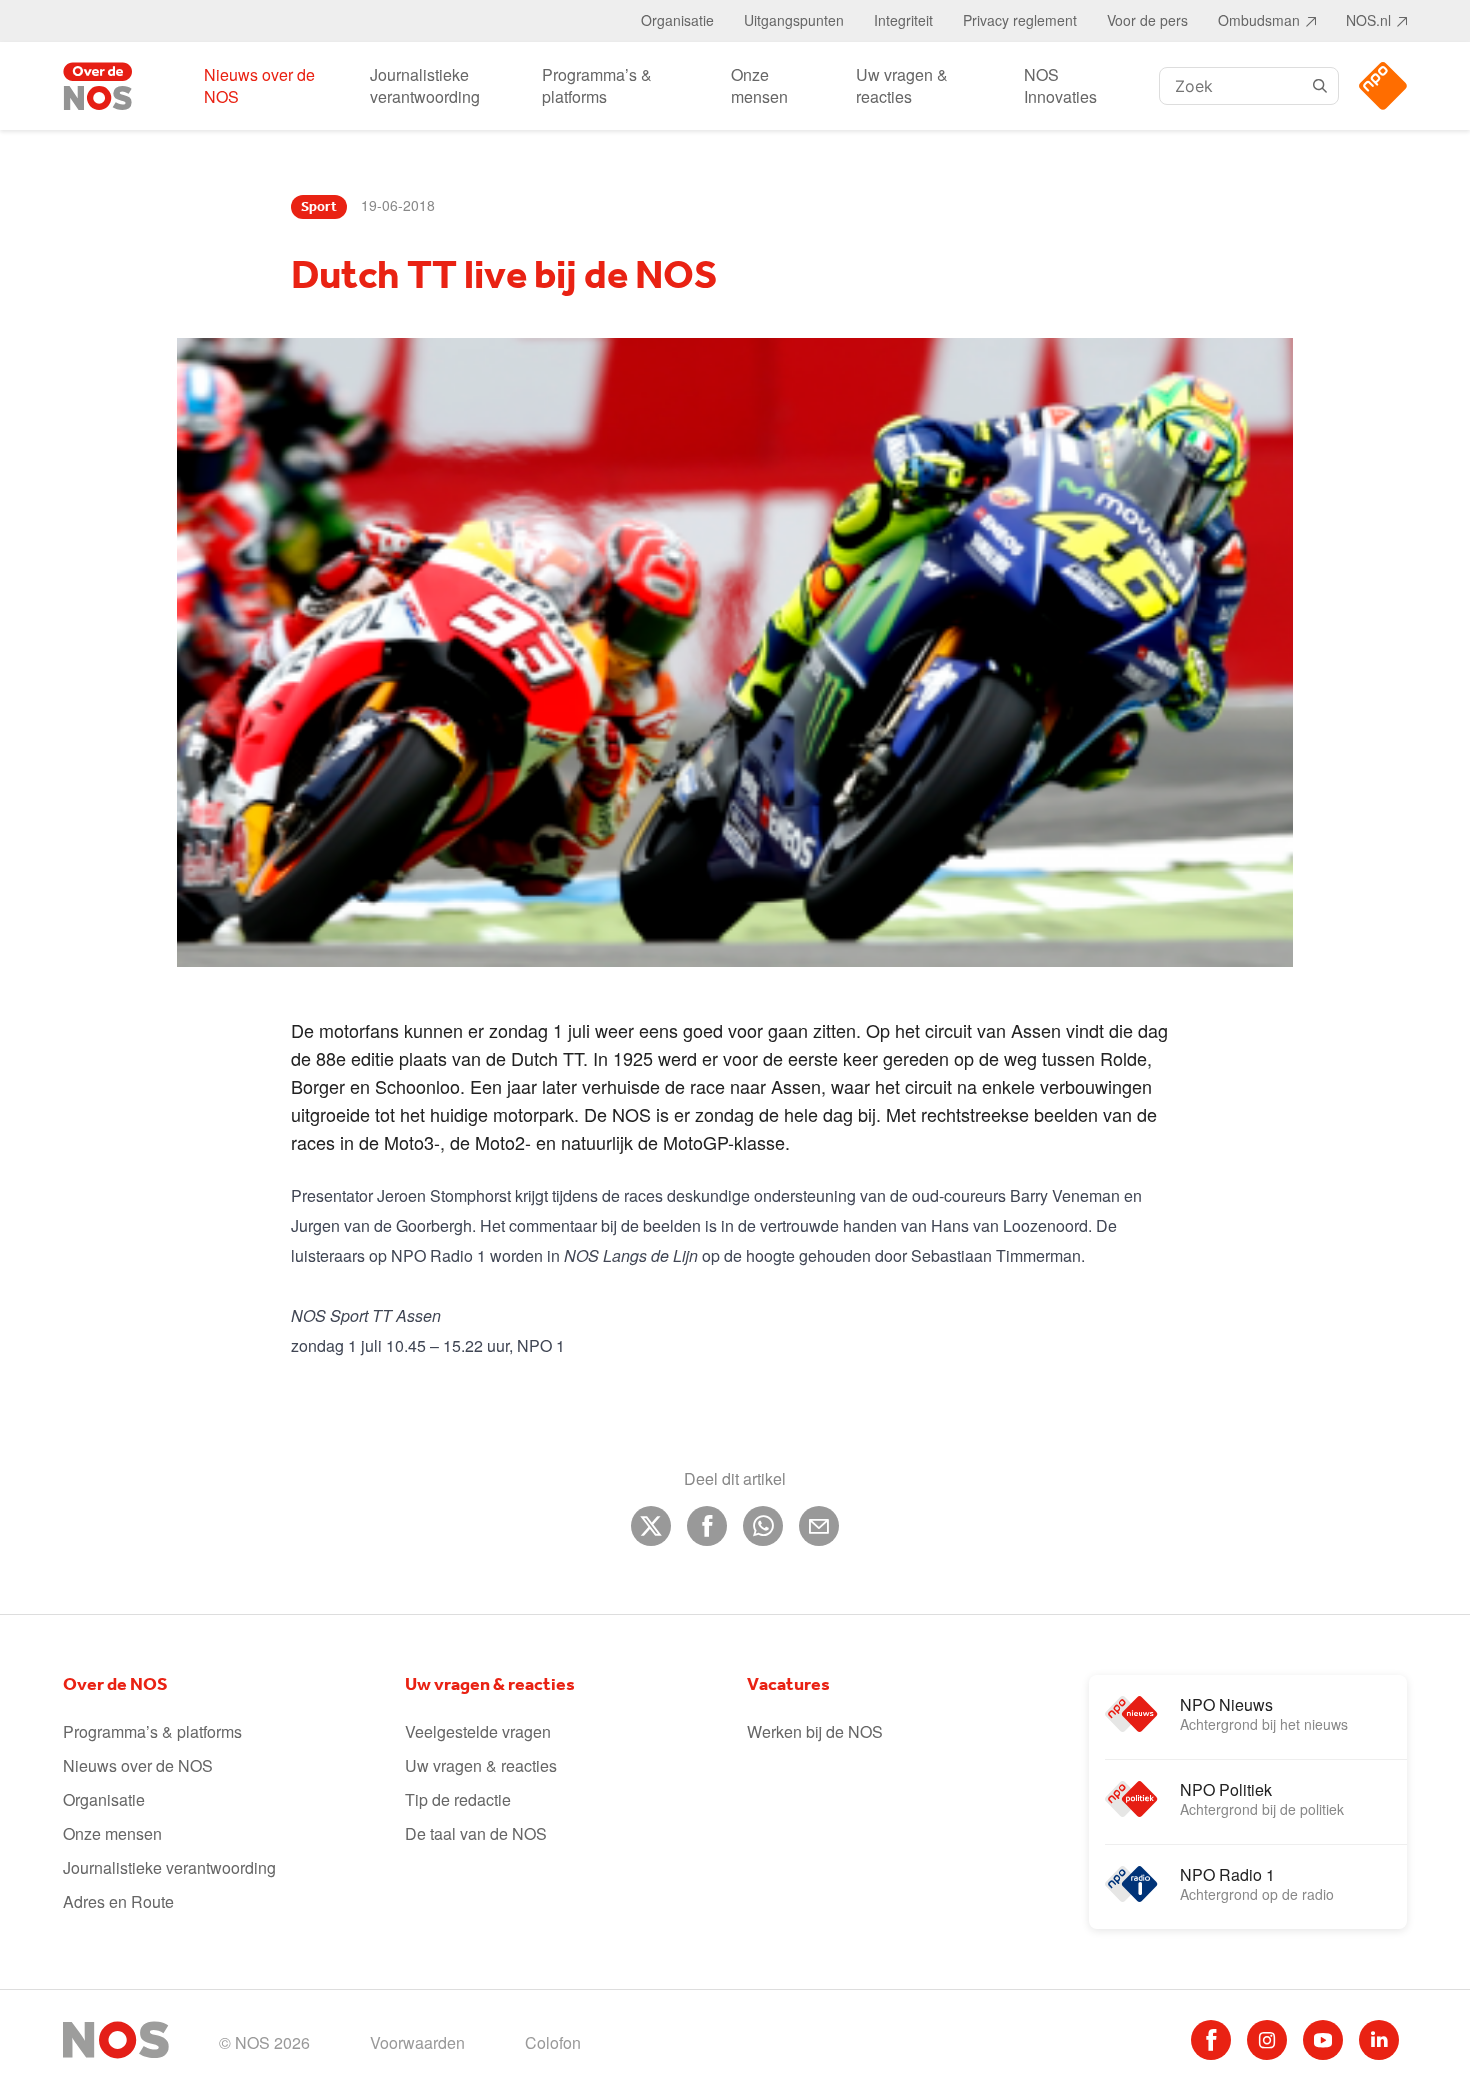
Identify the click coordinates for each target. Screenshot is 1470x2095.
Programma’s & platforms (597, 85)
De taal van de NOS (476, 1833)
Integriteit (903, 20)
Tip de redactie (458, 1799)
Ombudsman (1259, 20)
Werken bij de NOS (815, 1731)
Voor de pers (1147, 20)
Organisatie (677, 20)
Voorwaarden (417, 2042)
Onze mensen (759, 85)
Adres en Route (118, 1901)
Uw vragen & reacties (902, 85)
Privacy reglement (1020, 20)
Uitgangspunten (794, 20)
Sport (319, 207)
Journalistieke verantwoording (425, 85)
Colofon (553, 2042)
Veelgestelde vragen (478, 1731)
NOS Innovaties (1060, 85)
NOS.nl (1368, 20)
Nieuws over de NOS (259, 85)
